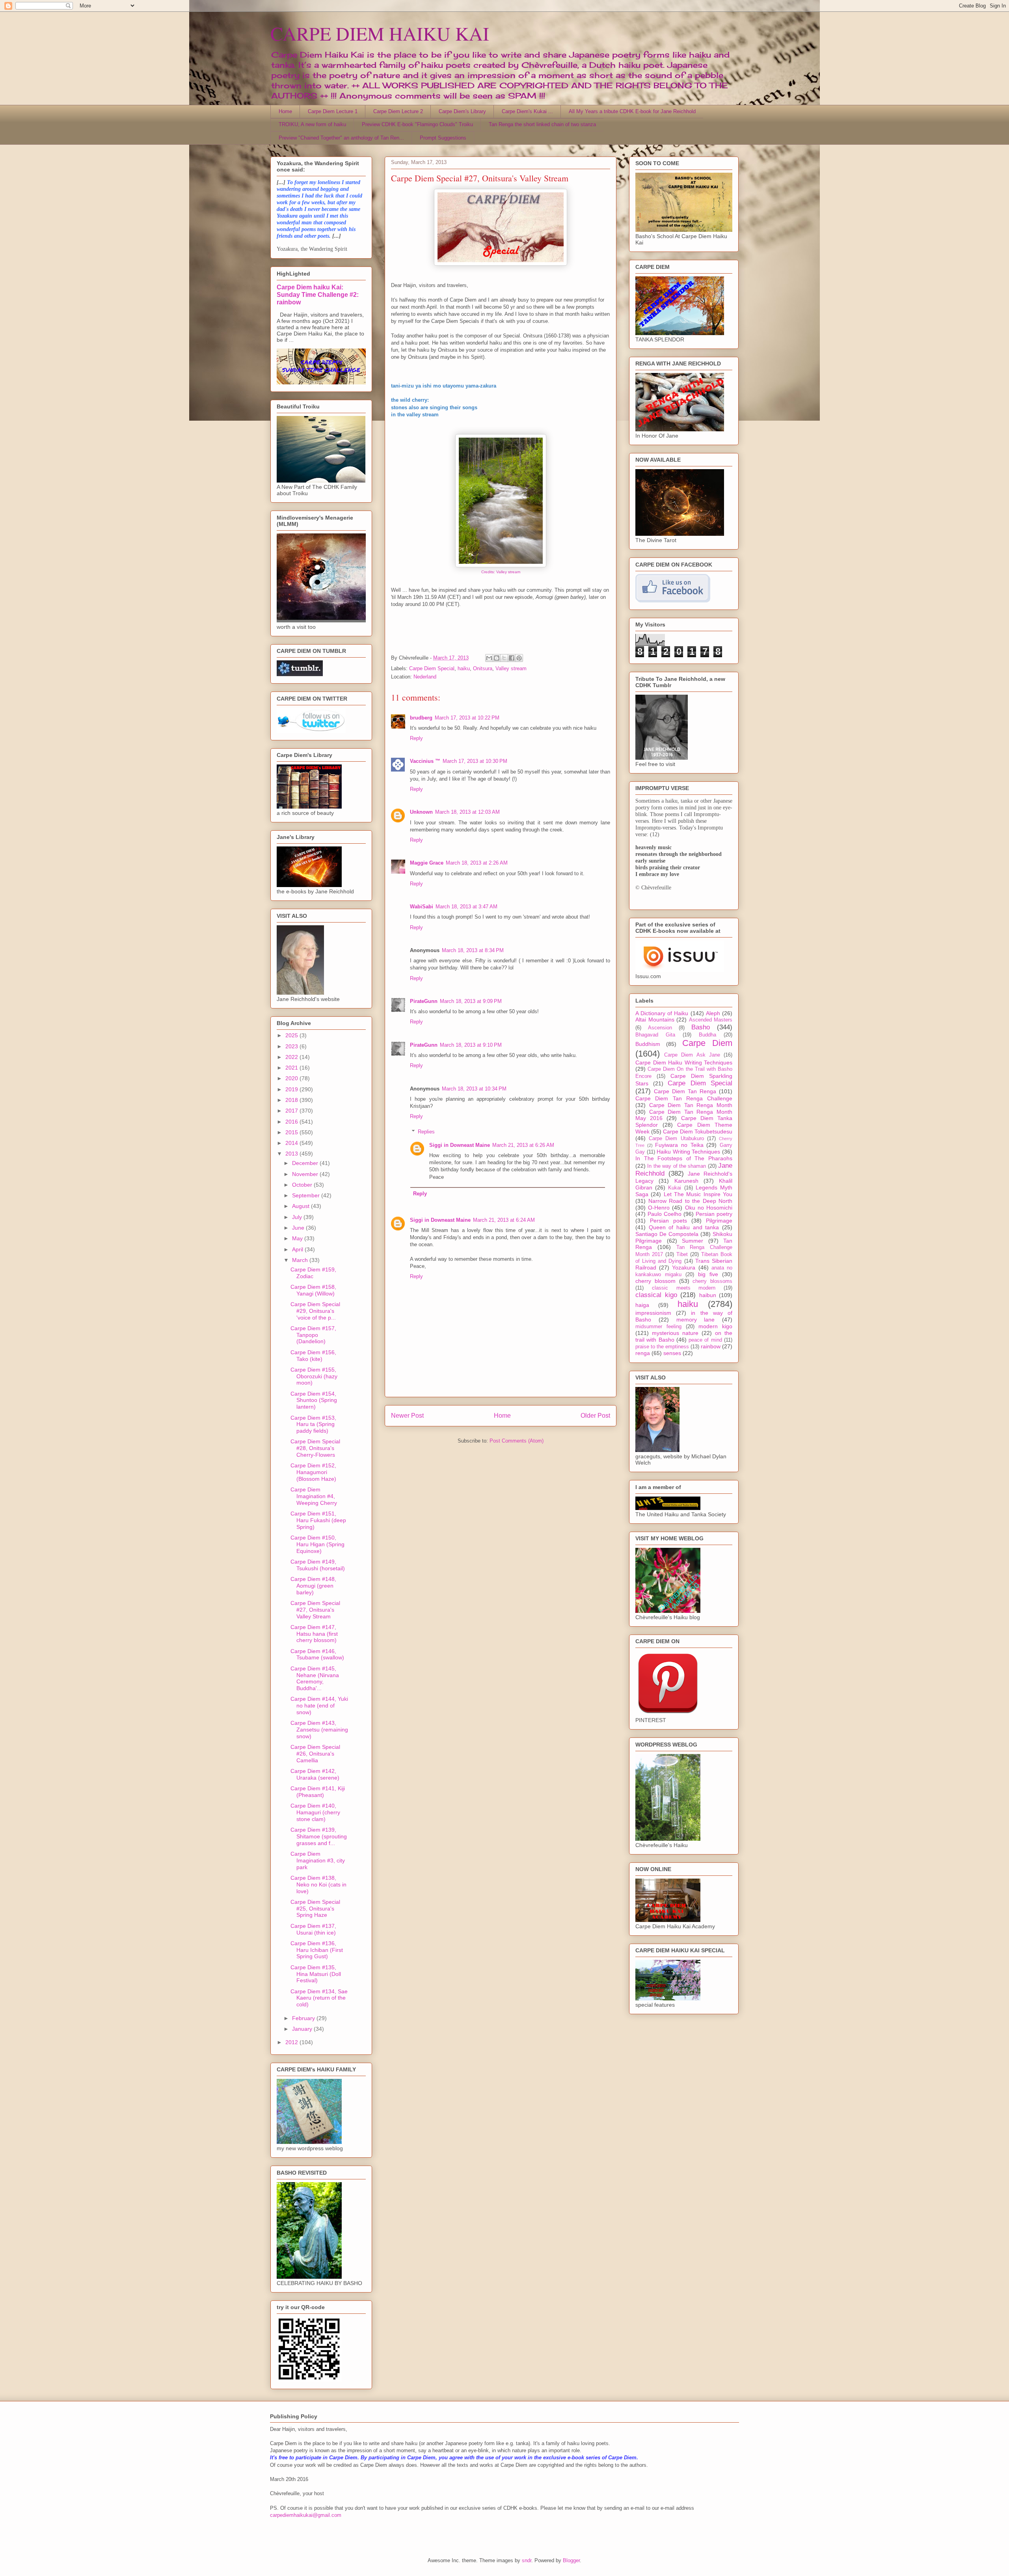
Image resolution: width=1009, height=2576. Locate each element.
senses (672, 1353)
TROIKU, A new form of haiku (312, 124)
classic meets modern (684, 1288)
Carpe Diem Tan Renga (685, 1091)
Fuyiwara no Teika (679, 1145)
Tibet (682, 1254)
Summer (693, 1241)
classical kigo (656, 1295)
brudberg (421, 718)
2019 (292, 1089)
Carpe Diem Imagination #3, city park (318, 1860)
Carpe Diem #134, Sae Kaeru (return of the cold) (319, 1998)
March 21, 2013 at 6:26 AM (523, 1145)
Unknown (421, 812)
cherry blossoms (712, 1281)
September (307, 1195)
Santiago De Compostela (667, 1234)
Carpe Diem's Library (462, 111)
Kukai (675, 1188)
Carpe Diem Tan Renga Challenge (684, 1098)
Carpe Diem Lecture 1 (333, 111)
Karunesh (686, 1181)
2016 (292, 1122)
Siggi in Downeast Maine (460, 1145)
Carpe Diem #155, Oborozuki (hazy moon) (314, 1376)
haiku (464, 668)
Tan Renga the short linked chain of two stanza (542, 124)
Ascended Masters (711, 1020)
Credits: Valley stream (501, 572)
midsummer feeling (658, 1327)
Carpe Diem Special (432, 668)
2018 (292, 1100)
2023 (292, 1046)
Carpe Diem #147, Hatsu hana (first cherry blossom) (314, 1634)
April (298, 1249)
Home (285, 111)
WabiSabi (422, 907)
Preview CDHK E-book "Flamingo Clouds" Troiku (417, 124)
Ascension (660, 1028)
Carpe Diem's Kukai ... (527, 111)
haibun (708, 1295)
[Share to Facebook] (512, 658)
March (301, 1260)
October (303, 1185)
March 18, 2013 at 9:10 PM (471, 1045)
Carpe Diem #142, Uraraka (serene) (315, 1774)
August (302, 1206)
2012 (292, 2042)
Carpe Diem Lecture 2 (398, 111)
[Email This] (489, 658)
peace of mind (705, 1340)
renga (643, 1353)
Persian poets (668, 1221)
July (298, 1217)
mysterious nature (675, 1333)
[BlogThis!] (497, 658)
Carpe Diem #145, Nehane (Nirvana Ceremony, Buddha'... (315, 1678)
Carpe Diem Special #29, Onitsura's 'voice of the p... (315, 1311)
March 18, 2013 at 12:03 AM (467, 812)
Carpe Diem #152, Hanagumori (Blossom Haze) (313, 1472)
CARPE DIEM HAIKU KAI (380, 33)
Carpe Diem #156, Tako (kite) (313, 1356)
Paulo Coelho (665, 1214)
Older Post (595, 1416)
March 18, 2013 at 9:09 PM (471, 1001)
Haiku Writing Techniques (688, 1152)
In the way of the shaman (677, 1166)
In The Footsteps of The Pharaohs (684, 1158)
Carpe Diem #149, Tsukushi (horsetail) (318, 1565)
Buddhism (648, 1044)
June (299, 1228)
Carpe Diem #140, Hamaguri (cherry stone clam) (315, 1812)
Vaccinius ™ (425, 761)
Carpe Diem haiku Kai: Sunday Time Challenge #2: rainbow (318, 295)
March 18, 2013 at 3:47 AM (466, 907)
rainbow (711, 1346)
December (306, 1163)
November (306, 1174)
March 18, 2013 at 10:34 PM (474, 1089)
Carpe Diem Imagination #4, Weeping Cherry (314, 1496)
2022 (292, 1057)
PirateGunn (424, 1001)
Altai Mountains (655, 1020)
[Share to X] (504, 658)
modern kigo (715, 1326)
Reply (416, 738)
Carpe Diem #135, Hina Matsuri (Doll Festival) (316, 1974)
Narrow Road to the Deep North (691, 1201)
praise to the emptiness (662, 1347)
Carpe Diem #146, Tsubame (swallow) (317, 1654)
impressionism (653, 1313)
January (303, 2029)
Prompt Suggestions (443, 138)
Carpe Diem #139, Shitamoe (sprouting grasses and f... (319, 1836)
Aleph (713, 1013)
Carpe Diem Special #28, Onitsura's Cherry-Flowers (315, 1448)
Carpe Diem (707, 1043)
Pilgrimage (719, 1221)
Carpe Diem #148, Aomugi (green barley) (313, 1586)
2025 (292, 1035)
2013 (292, 1154)
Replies (426, 1132)
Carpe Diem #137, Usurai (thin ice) (313, 1929)
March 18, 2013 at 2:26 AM (477, 863)
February (304, 2018)
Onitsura (483, 668)
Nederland (425, 677)
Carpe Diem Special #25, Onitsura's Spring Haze (315, 1909)
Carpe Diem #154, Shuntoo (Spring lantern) (314, 1400)
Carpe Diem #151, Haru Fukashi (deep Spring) (318, 1520)
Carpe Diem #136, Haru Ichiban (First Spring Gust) (317, 1950)
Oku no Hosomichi (709, 1208)
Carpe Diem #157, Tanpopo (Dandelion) (313, 1335)
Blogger (571, 2560)
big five (708, 1274)
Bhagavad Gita (655, 1035)
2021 (292, 1068)
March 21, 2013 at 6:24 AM (504, 1220)
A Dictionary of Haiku (662, 1013)
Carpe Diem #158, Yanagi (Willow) (313, 1290)
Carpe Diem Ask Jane (692, 1055)
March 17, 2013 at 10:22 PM (467, 718)
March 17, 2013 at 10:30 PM (475, 761)
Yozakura (684, 1267)
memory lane (696, 1320)
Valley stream (511, 668)
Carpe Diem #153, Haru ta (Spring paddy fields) (313, 1424)
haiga (642, 1305)
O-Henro (659, 1208)
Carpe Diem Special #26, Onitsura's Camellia (315, 1754)
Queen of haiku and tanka (684, 1227)
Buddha (707, 1035)
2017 (292, 1111)
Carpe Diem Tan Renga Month (691, 1105)
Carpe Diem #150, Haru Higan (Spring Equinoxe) (317, 1544)
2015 (292, 1132)
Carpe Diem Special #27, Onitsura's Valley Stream (315, 1610)
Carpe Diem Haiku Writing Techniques (684, 1062)
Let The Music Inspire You (698, 1194)
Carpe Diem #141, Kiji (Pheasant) (318, 1792)
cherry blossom (655, 1281)
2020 (292, 1078)
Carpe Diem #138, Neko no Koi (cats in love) (318, 1884)
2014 (292, 1143)
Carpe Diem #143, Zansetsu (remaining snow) (319, 1730)
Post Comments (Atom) (517, 1441)
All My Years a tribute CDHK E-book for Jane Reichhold (632, 111)
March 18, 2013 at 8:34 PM (473, 950)
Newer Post (407, 1416)
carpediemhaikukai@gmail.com (306, 2515)
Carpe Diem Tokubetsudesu (698, 1131)
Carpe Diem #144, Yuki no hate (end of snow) (319, 1706)
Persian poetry (714, 1214)
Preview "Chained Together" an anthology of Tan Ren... (341, 138)
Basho (701, 1027)
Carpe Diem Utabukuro (676, 1139)
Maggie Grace (427, 863)
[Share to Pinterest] (519, 658)
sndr (527, 2560)
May (298, 1238)
